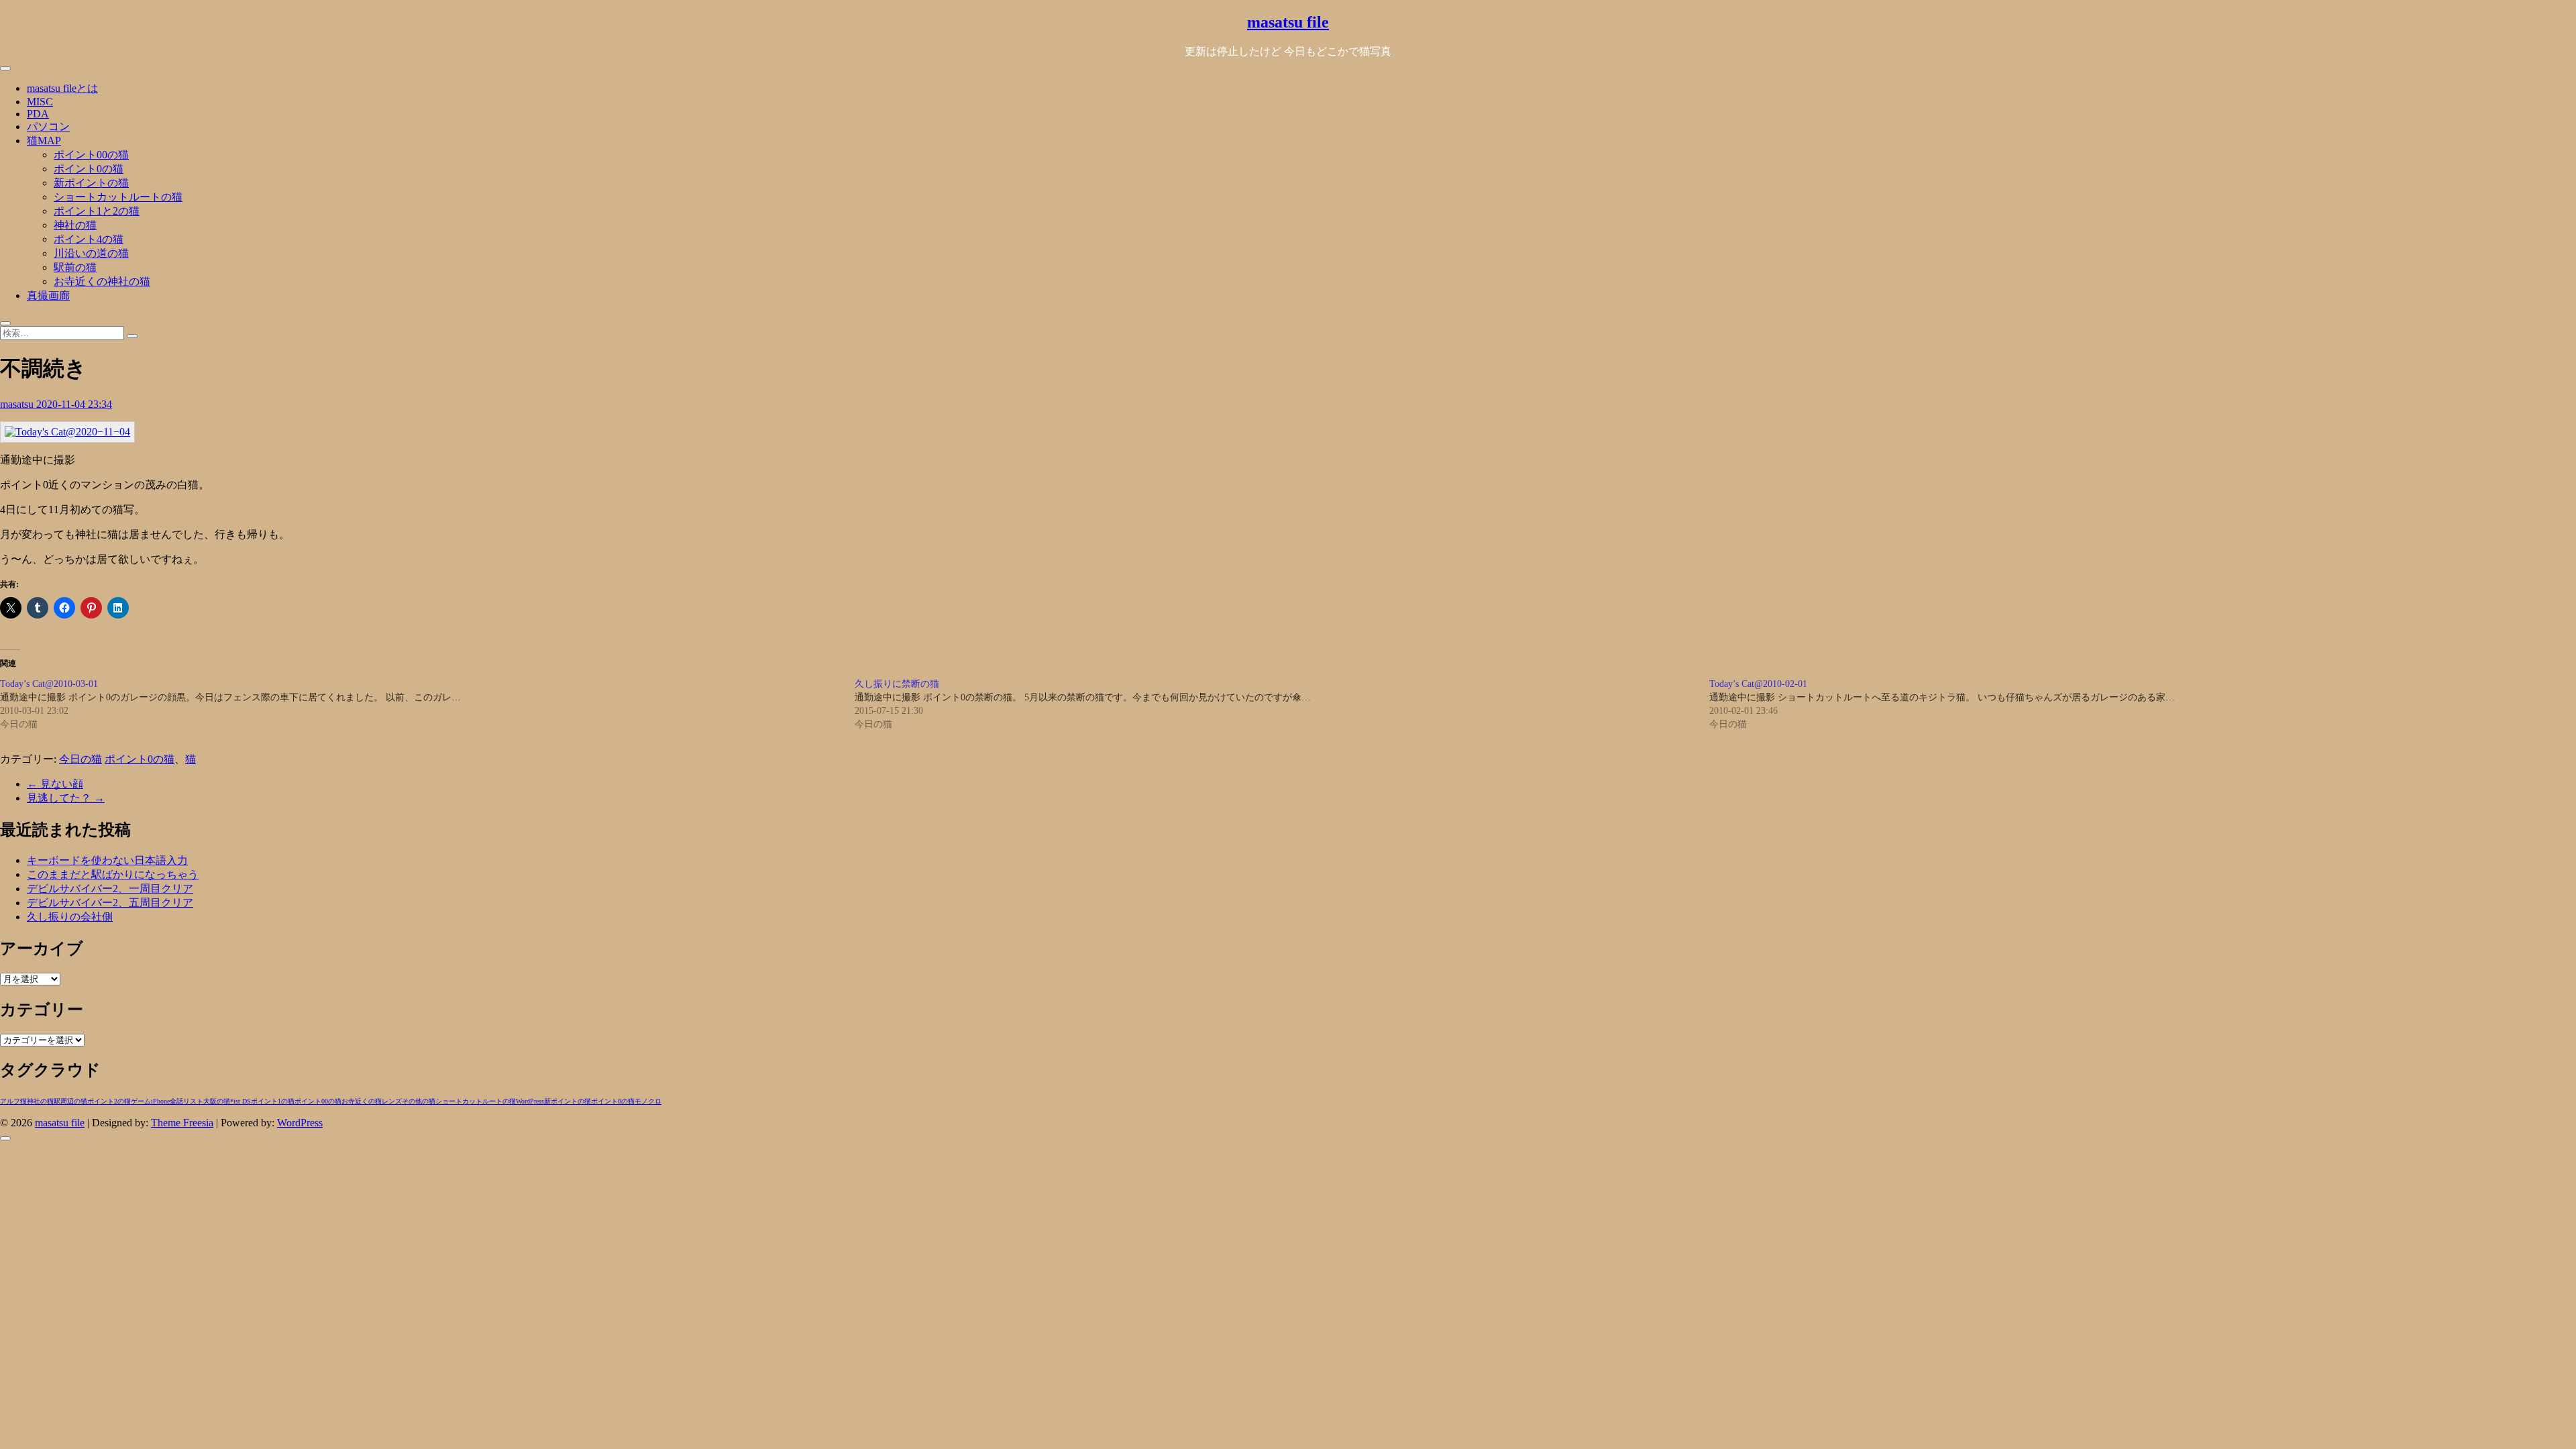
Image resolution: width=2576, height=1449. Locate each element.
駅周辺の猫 (70, 1101)
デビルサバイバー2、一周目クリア (110, 889)
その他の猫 (419, 1101)
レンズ (392, 1101)
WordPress (530, 1101)
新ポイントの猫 (91, 183)
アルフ (10, 1101)
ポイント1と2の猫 (97, 211)
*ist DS (240, 1101)
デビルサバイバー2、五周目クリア (110, 903)
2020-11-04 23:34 (74, 404)
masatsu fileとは (62, 88)
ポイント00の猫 (91, 155)
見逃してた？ (66, 798)
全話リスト (186, 1101)
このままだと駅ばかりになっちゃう (113, 874)
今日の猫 (80, 759)
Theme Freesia (182, 1123)
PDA (38, 114)
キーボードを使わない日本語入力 (107, 860)
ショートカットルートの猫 (118, 197)
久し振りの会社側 (70, 917)
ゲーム (141, 1101)
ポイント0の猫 (89, 169)
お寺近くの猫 (362, 1101)
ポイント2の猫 (109, 1101)
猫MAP (44, 141)
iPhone (160, 1101)
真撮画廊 (48, 296)
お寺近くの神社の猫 (102, 281)
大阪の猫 (217, 1101)
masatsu (18, 404)
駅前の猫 (75, 267)
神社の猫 (75, 225)
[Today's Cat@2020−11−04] (67, 432)
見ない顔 (55, 784)
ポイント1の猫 (273, 1101)
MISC (40, 102)
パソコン (48, 126)
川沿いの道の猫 (91, 253)
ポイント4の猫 (89, 239)
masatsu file (1288, 22)
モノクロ (648, 1101)
